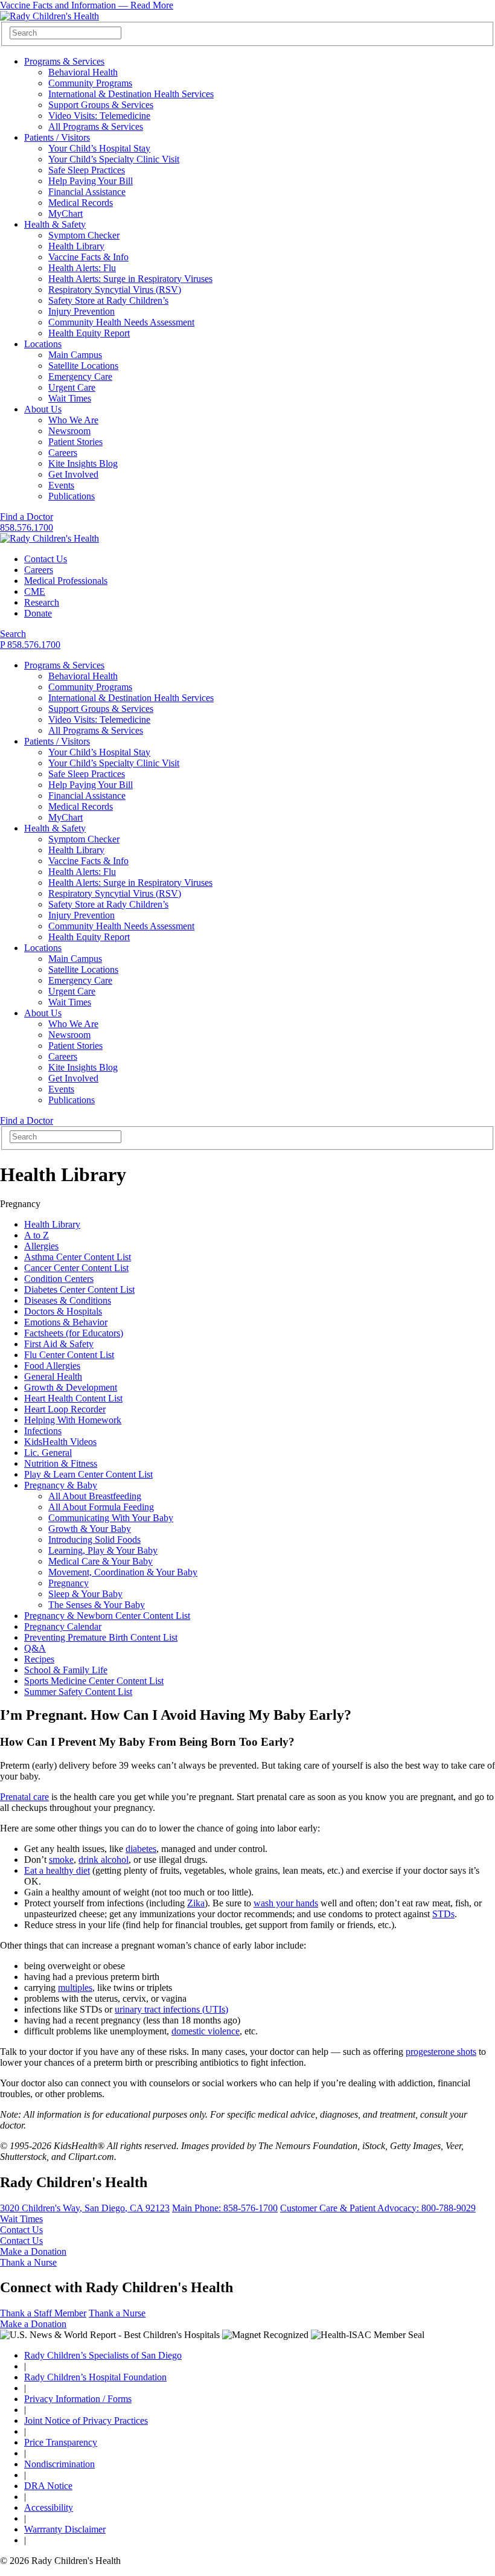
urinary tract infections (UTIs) (171, 2009)
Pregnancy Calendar (63, 1626)
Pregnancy (69, 1583)
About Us (43, 409)
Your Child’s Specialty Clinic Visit (114, 159)
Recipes (39, 1659)
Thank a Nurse (28, 2262)
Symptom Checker (84, 235)
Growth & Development (71, 1387)
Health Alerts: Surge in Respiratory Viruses (130, 279)
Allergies (41, 1246)
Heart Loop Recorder (65, 1409)
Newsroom (69, 431)
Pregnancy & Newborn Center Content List (107, 1616)
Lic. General (48, 1453)
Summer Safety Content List (78, 1692)
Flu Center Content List (69, 1355)
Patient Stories (75, 442)
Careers (63, 453)
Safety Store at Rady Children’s (108, 300)
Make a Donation (33, 2251)
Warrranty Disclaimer (65, 2529)
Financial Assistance (87, 192)
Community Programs (90, 83)
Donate (38, 613)
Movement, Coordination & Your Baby (123, 1572)
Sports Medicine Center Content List (94, 1681)
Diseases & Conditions (68, 1300)
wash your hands (286, 1903)
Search (13, 634)
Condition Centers (59, 1279)
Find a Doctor (27, 517)
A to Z (37, 1235)
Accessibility (49, 2507)
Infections (43, 1431)
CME (35, 591)
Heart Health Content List (73, 1398)
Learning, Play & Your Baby (103, 1550)
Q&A (35, 1648)
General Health (53, 1376)
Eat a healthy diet (57, 1870)
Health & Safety (55, 224)
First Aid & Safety (59, 1344)
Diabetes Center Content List (79, 1290)
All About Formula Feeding (101, 1507)
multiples (75, 1988)
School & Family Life (66, 1670)
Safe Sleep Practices (87, 170)
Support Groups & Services (101, 105)
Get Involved (73, 474)
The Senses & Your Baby (97, 1605)
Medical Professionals (66, 581)
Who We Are (73, 420)
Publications (72, 496)
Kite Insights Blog (83, 463)
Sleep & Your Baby (85, 1594)
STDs (443, 1914)
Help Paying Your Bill (91, 181)
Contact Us (46, 559)
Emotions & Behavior (66, 1322)
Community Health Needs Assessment (121, 322)
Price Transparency (61, 2442)
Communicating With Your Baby (111, 1518)
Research (42, 602)
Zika (196, 1903)
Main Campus (75, 355)
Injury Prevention (81, 311)
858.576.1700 (27, 527)
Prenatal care (24, 1797)
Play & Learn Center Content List (88, 1474)
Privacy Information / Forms (78, 2399)
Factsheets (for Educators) (74, 1333)
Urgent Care (72, 387)
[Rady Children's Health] (49, 538)
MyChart (65, 213)
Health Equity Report (89, 333)
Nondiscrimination (59, 2464)
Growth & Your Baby (90, 1529)
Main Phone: (225, 2208)
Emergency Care (80, 376)
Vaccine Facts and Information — (87, 5)
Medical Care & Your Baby (101, 1561)
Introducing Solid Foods (94, 1540)
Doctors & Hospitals (63, 1311)
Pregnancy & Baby (61, 1485)
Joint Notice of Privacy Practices (86, 2421)
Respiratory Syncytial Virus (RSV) (115, 290)
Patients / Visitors (57, 137)
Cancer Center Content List (76, 1268)
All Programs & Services (96, 127)
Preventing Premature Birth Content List (101, 1637)
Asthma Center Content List (78, 1257)
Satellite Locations (83, 366)
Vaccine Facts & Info (88, 257)
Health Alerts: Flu (82, 268)
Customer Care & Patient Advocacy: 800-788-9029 (378, 2208)
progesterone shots (441, 2052)
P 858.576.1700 (30, 645)
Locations (43, 344)
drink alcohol (104, 1860)
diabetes (141, 1849)
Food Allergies (52, 1366)
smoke (61, 1860)
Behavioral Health (83, 72)
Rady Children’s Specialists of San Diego (103, 2355)
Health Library (76, 246)
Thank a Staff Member (43, 2313)
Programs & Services (64, 61)
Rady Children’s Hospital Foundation (95, 2377)
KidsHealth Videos (60, 1442)
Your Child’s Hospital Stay (99, 148)
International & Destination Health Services (131, 94)
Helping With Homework (73, 1420)
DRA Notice (48, 2486)
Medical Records (81, 203)
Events (61, 485)
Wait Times (70, 398)
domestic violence (206, 2031)
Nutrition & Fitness (61, 1463)
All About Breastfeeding (95, 1496)
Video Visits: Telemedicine (99, 116)
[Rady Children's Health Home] (49, 16)
